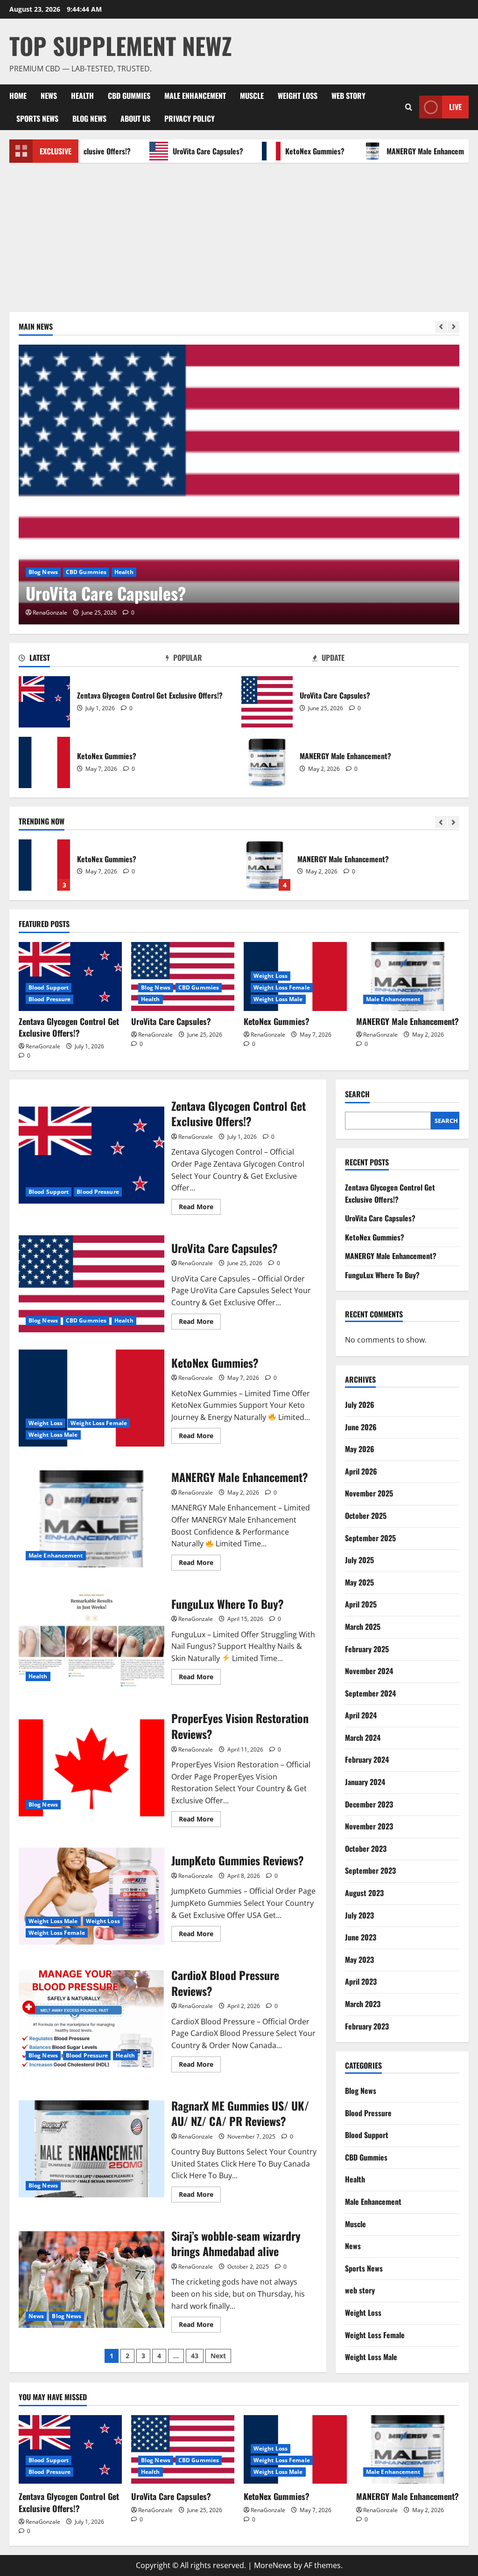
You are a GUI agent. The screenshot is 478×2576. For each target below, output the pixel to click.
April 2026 (361, 1471)
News (49, 96)
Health (82, 96)
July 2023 (359, 1915)
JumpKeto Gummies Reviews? (91, 1896)
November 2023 (369, 1826)
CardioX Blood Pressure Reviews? (91, 2019)
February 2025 (367, 1649)
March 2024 (363, 1738)
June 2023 (361, 1937)
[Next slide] (453, 327)
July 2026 (360, 1405)
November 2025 (369, 1493)
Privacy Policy (190, 118)
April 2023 (361, 1981)
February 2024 (367, 1759)
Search (357, 1094)
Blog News (89, 118)
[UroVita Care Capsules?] (239, 485)
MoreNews (273, 2565)
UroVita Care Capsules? (174, 151)
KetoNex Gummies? (281, 151)
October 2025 (366, 1516)
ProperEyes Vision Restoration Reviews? (91, 1768)
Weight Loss (298, 96)
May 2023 (359, 1960)
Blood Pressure (49, 999)
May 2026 (360, 1449)
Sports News (37, 118)
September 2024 (370, 1693)
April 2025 (361, 1604)
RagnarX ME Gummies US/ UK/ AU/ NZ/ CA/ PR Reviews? (91, 2149)
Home (18, 96)
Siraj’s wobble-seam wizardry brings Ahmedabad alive (91, 2279)
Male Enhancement (195, 96)
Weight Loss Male (278, 999)
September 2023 (370, 1870)
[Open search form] (409, 107)
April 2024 (361, 1715)
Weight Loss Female (282, 987)
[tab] (92, 659)
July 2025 (359, 1560)
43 (195, 2356)
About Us (135, 118)
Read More (200, 1208)
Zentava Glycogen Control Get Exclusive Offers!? (44, 702)
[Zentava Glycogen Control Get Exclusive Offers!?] (70, 976)
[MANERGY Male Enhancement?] (408, 976)
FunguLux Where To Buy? (265, 865)
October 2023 (366, 1849)
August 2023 (364, 1893)
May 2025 (359, 1582)
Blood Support (49, 987)
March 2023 (363, 2004)
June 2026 (361, 1427)
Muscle (252, 96)
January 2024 (365, 1782)
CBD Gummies (129, 96)
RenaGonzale (50, 613)
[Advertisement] (239, 233)
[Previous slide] (441, 327)
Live (455, 107)
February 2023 (367, 2026)
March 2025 (363, 1627)
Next (218, 2356)
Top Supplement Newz (121, 45)
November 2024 (369, 1671)
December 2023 (369, 1804)
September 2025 (370, 1538)
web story (348, 96)
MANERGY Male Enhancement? (398, 151)
